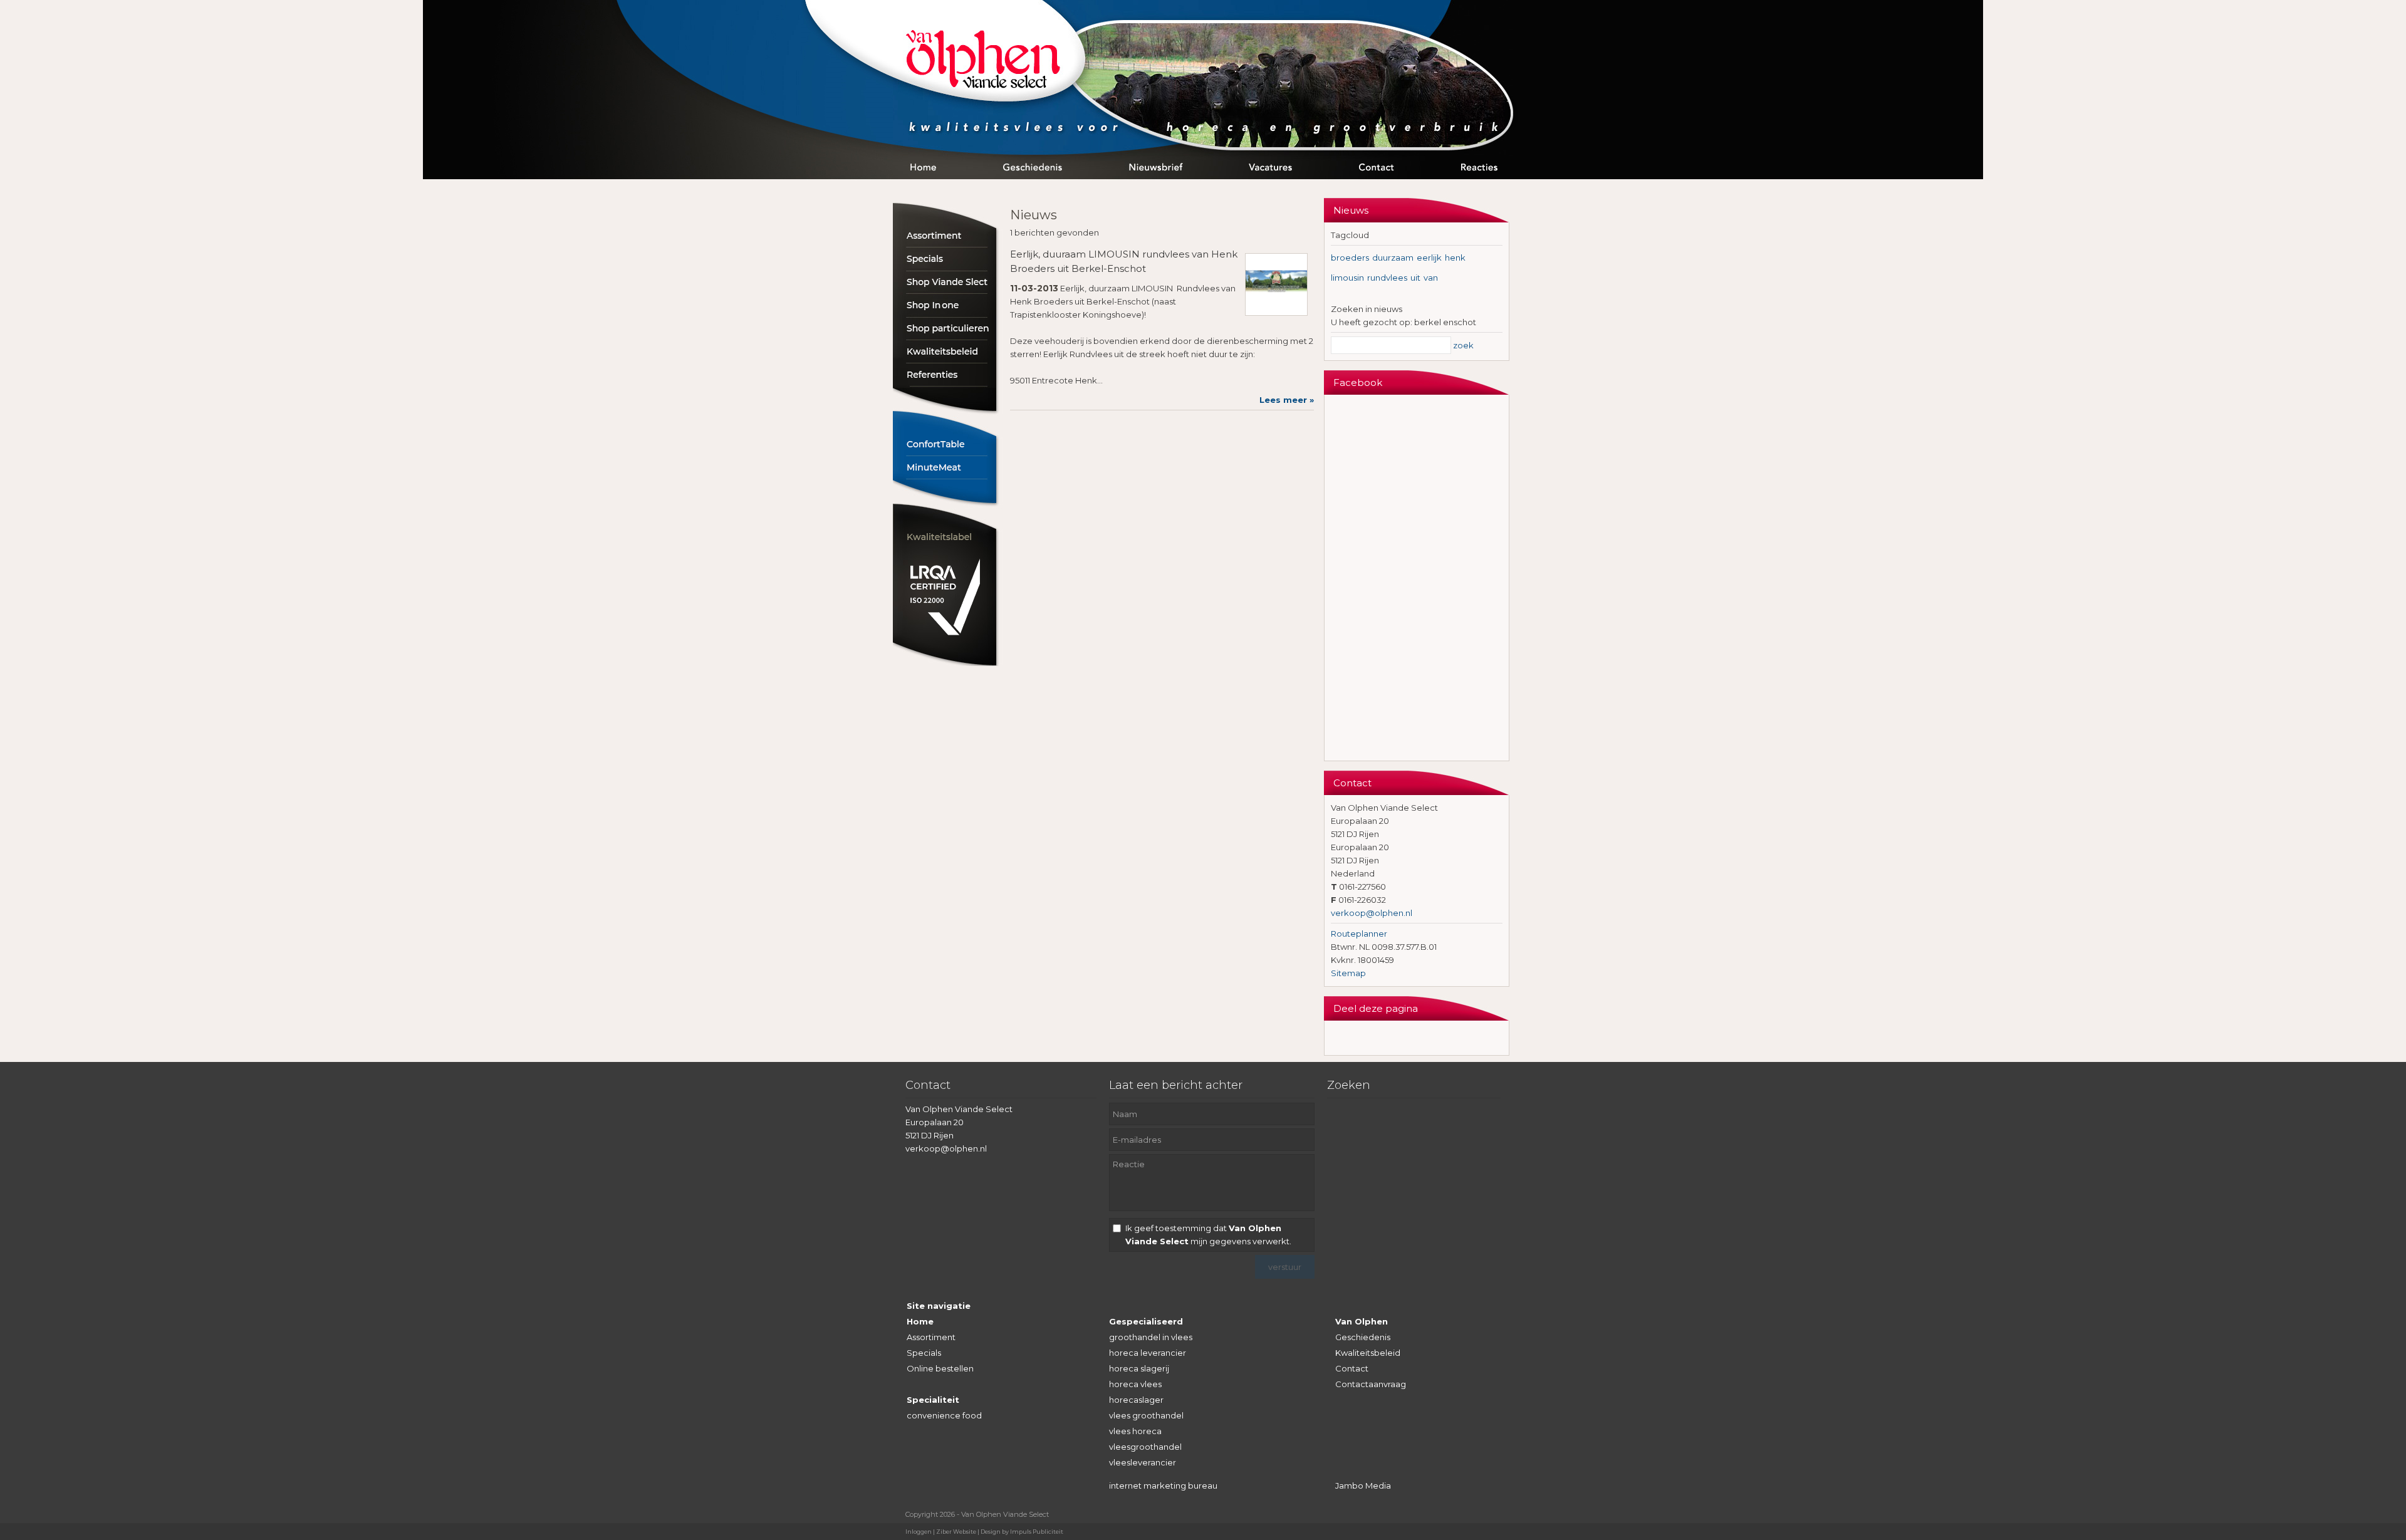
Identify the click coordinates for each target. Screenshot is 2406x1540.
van (1431, 278)
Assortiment (931, 1337)
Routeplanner (1359, 934)
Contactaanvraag (1371, 1384)
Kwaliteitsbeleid (1368, 1353)
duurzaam (1393, 258)
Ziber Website (956, 1532)
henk (1455, 258)
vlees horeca (1135, 1431)
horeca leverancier (1148, 1353)
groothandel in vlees (1151, 1337)
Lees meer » (1287, 400)
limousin (1347, 278)
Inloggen (919, 1532)
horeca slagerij (1139, 1368)
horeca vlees (1135, 1384)
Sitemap (1348, 973)
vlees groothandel (1146, 1415)
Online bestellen (940, 1368)
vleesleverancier (1143, 1462)
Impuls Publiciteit (1037, 1532)
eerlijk (1429, 258)
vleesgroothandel (1145, 1447)
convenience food (944, 1415)
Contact (1352, 1368)
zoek (1463, 345)
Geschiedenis (1363, 1337)
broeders (1350, 258)
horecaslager (1136, 1400)
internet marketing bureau (1163, 1485)
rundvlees (1387, 278)
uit (1415, 278)
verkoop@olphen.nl (1372, 913)
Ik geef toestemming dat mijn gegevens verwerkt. (1208, 1235)
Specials (924, 1353)
